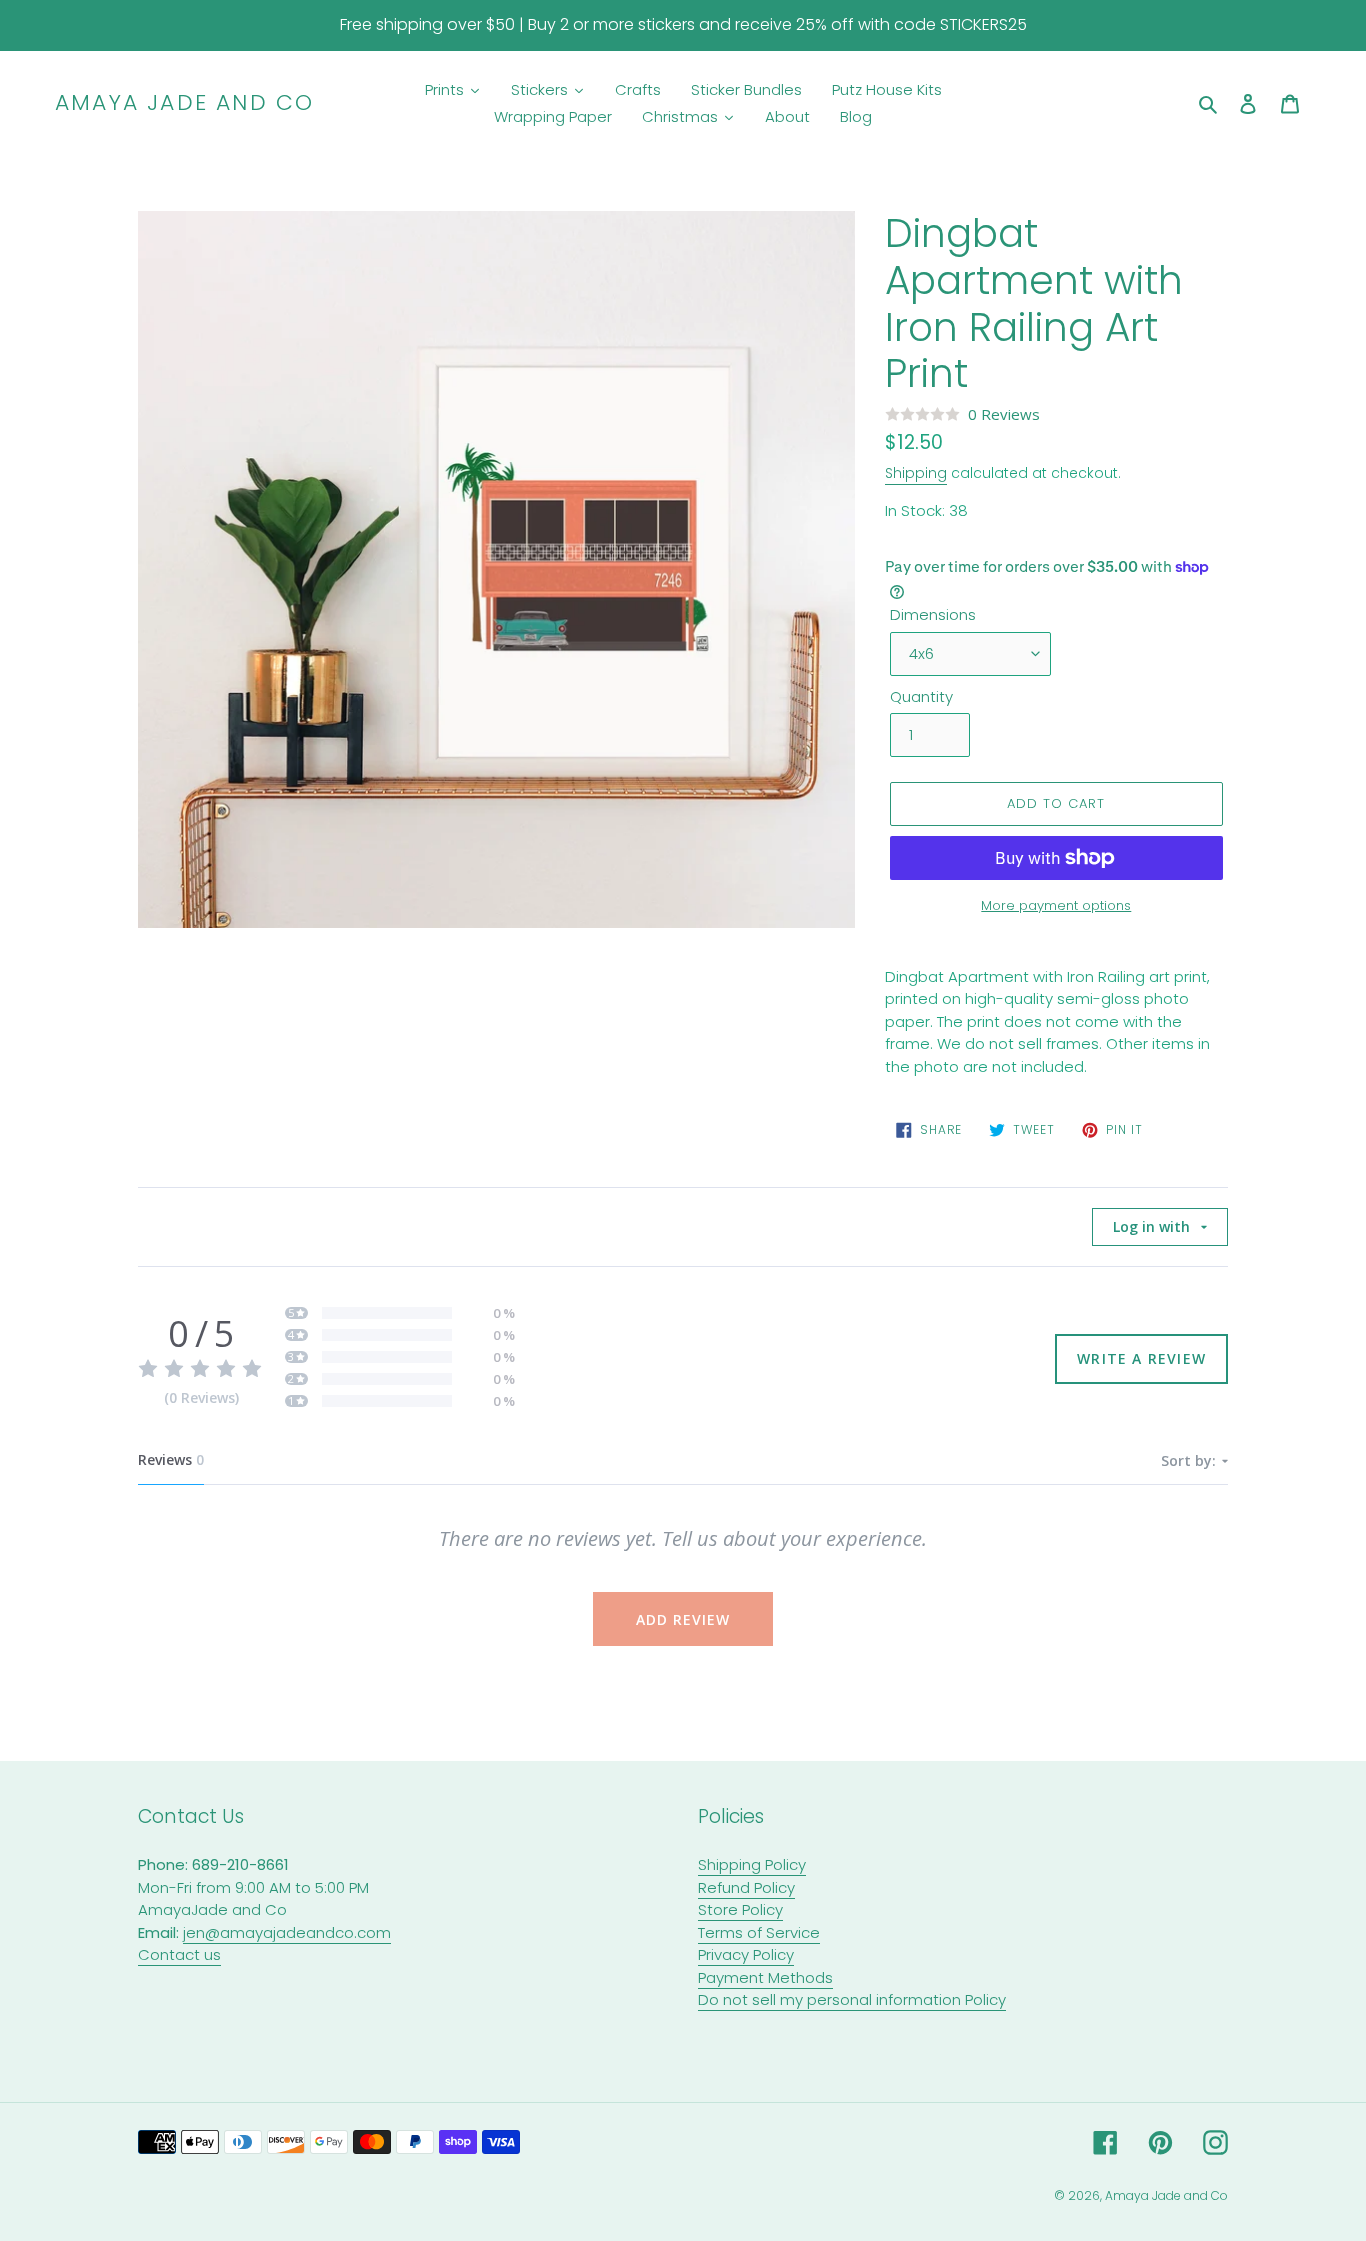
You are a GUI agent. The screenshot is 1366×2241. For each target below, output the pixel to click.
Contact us (179, 1954)
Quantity (921, 696)
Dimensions (933, 614)
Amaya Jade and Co (184, 103)
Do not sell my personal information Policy (852, 1999)
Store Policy (740, 1909)
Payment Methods (765, 1977)
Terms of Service (759, 1932)
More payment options (1056, 905)
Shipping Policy (752, 1864)
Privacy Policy (746, 1954)
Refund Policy (746, 1887)
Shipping (916, 473)
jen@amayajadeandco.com (287, 1932)
